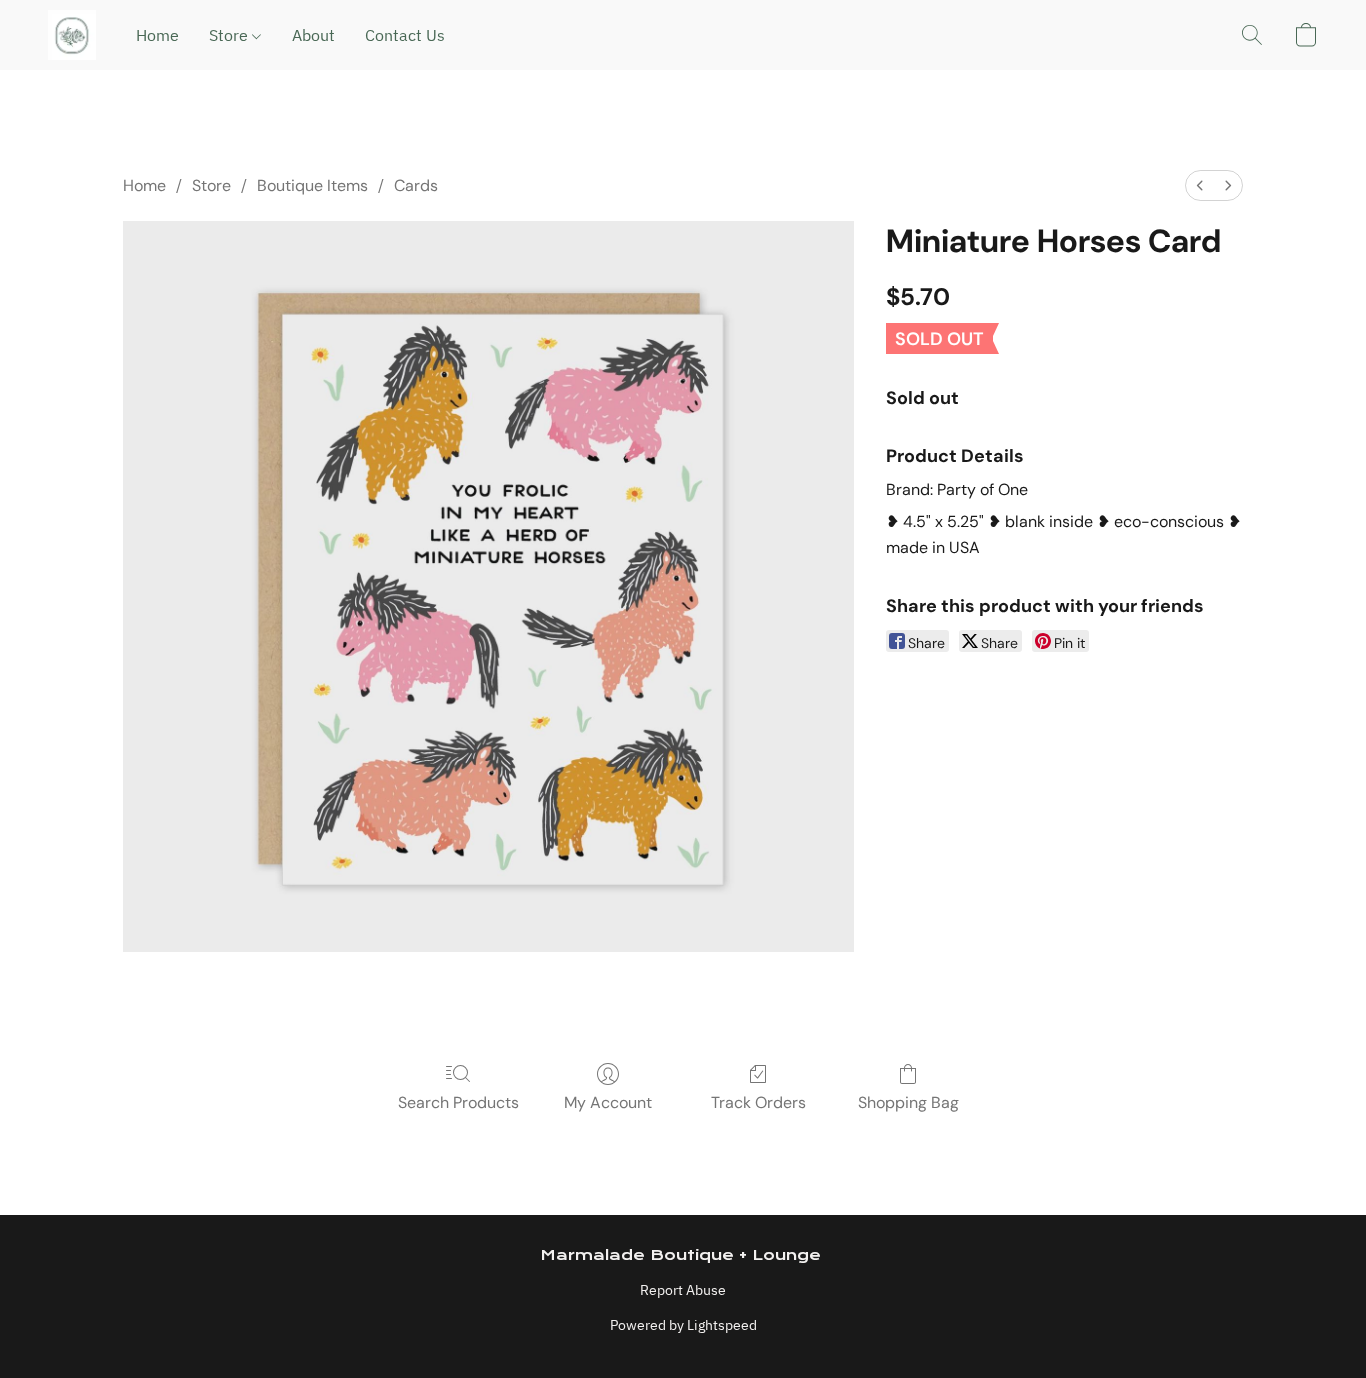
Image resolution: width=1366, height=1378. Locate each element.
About (313, 35)
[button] (72, 35)
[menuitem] (1200, 185)
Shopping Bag (908, 1102)
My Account (608, 1102)
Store (230, 35)
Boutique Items (312, 185)
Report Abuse (683, 1290)
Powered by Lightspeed (683, 1325)
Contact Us (405, 35)
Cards (416, 185)
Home (157, 35)
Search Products (458, 1102)
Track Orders (758, 1102)
